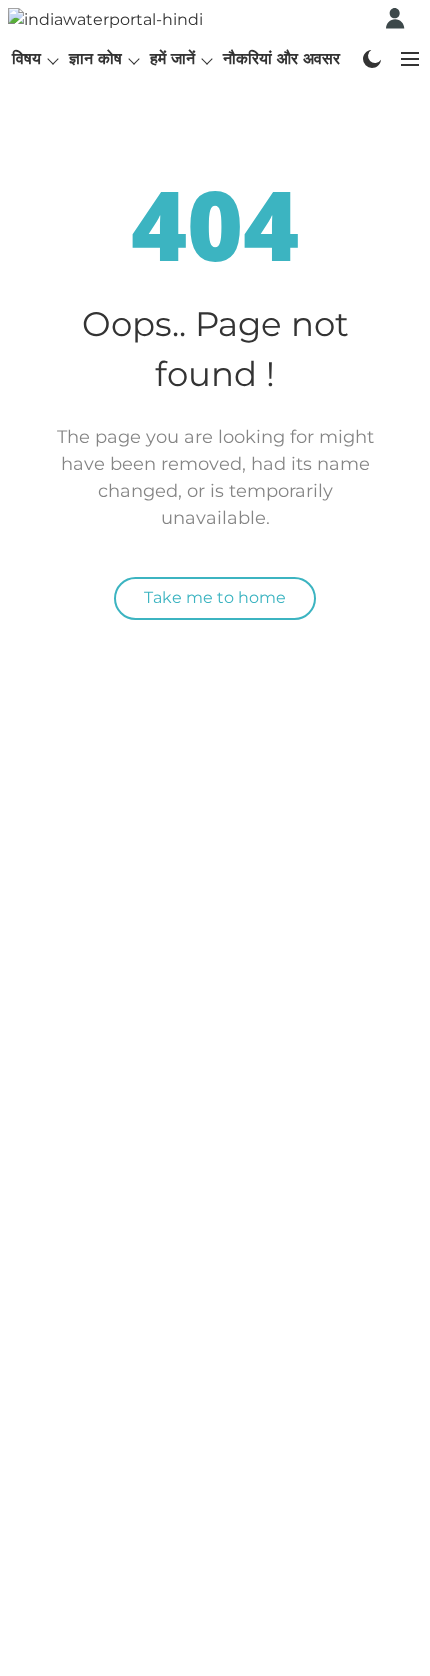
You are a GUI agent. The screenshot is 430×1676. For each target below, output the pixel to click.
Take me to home (215, 597)
